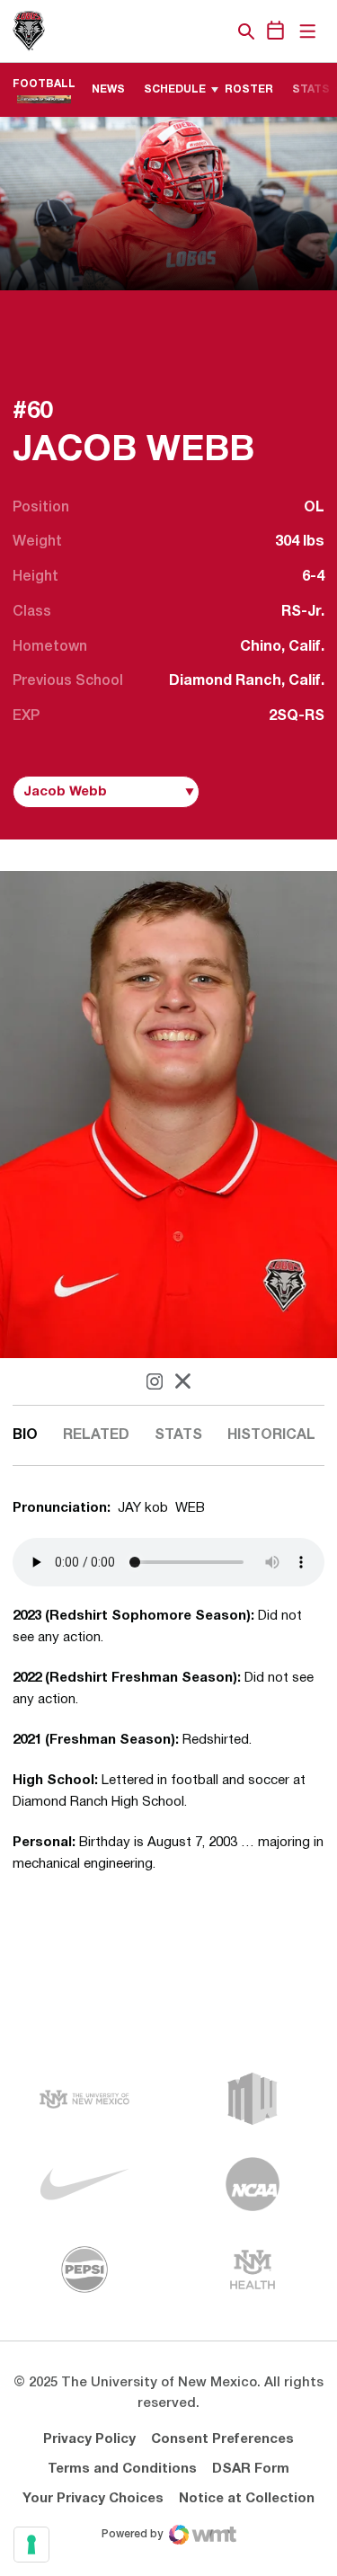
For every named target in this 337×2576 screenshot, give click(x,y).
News (108, 89)
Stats (178, 1435)
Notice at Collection (247, 2499)
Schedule (175, 89)
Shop (216, 31)
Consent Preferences (222, 2439)
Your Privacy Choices (93, 2499)
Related (96, 1435)
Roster (249, 89)
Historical (271, 1435)
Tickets (184, 31)
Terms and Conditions (122, 2469)
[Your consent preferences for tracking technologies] (31, 2545)
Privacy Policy (89, 2439)
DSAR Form (251, 2469)
